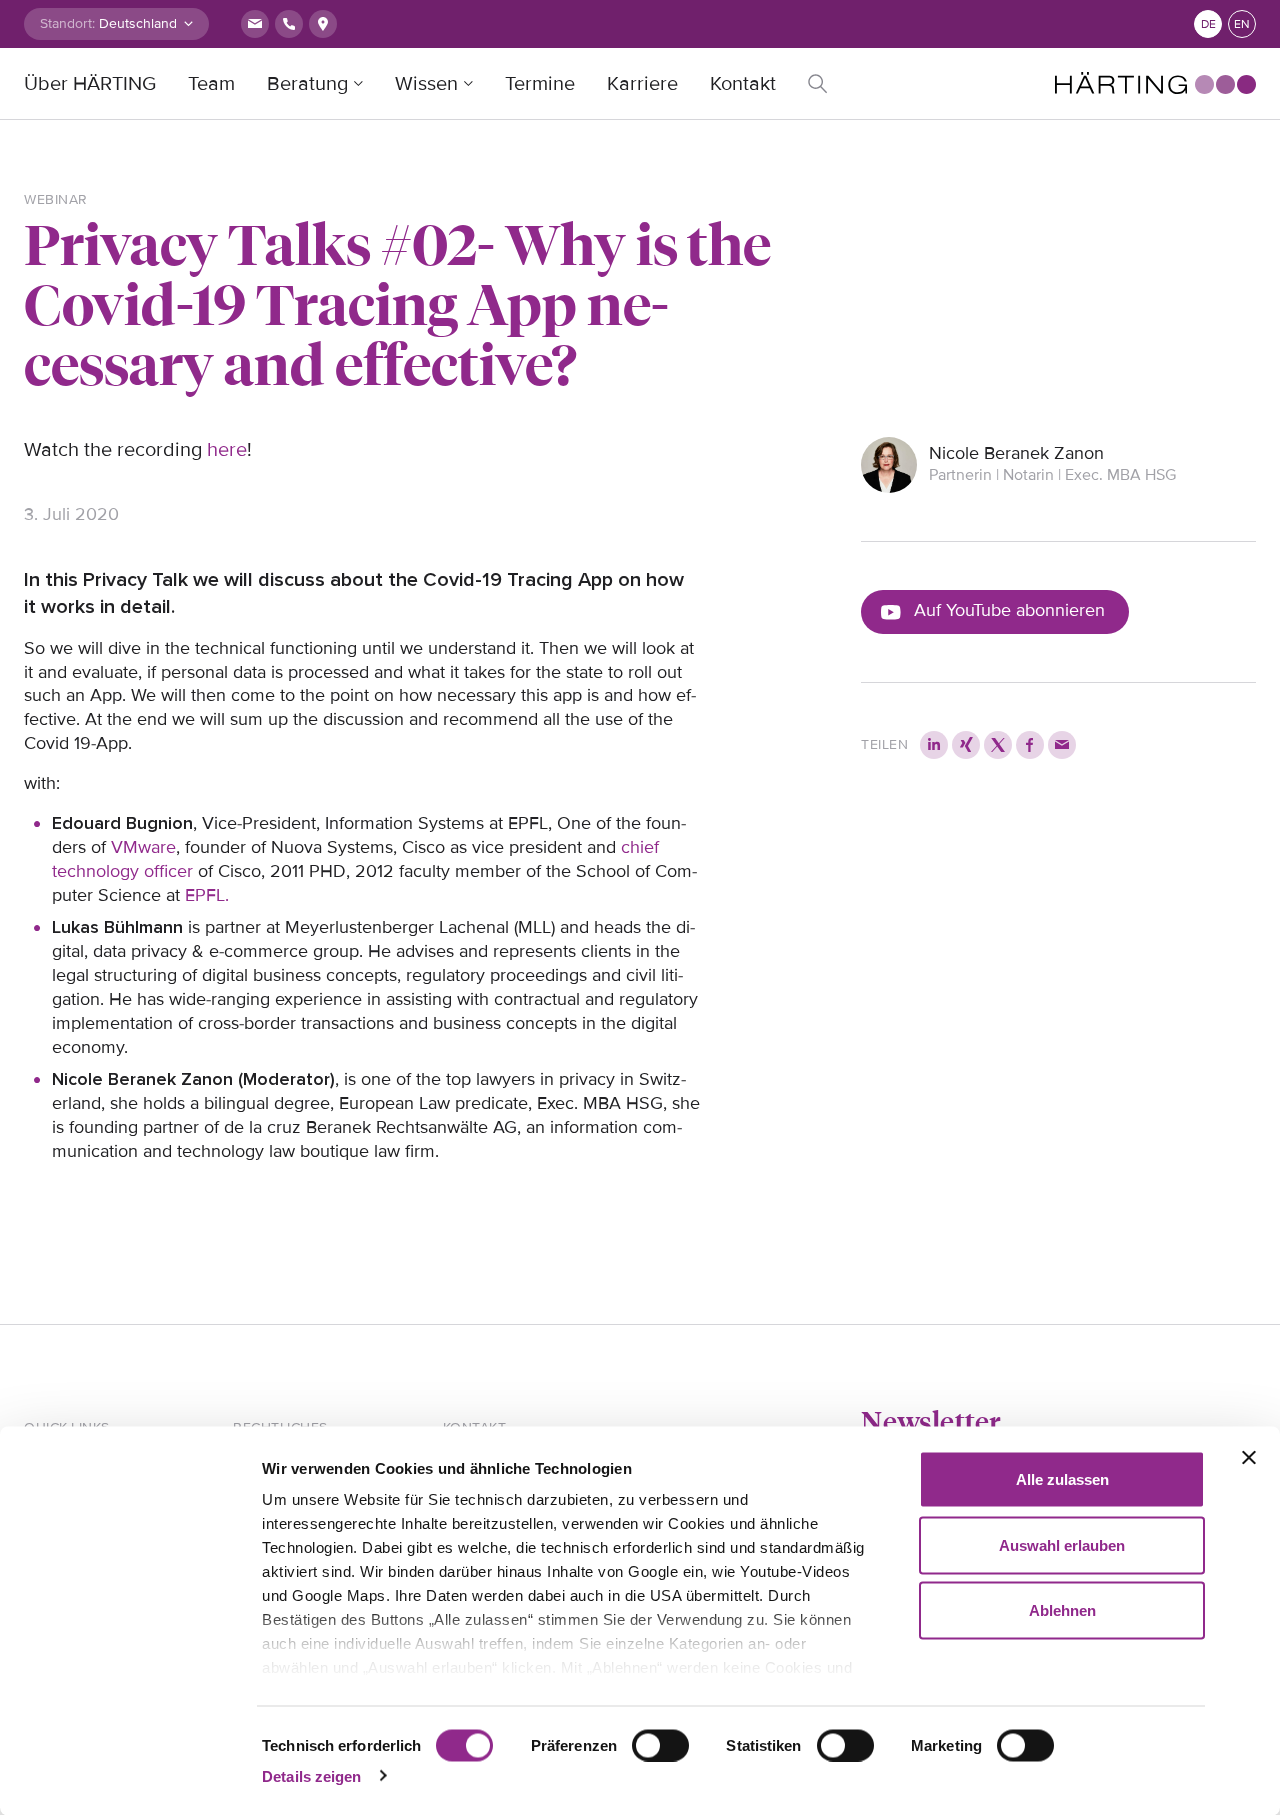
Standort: (67, 23)
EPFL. (207, 895)
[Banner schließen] (1249, 1458)
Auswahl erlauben (1062, 1544)
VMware (143, 847)
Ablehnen (1062, 1610)
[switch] (660, 1745)
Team (211, 84)
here (227, 450)
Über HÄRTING (90, 84)
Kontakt (743, 84)
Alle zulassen (1062, 1479)
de (1208, 24)
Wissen (426, 84)
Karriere (642, 84)
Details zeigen (311, 1775)
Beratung (307, 84)
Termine (540, 84)
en (1242, 24)
